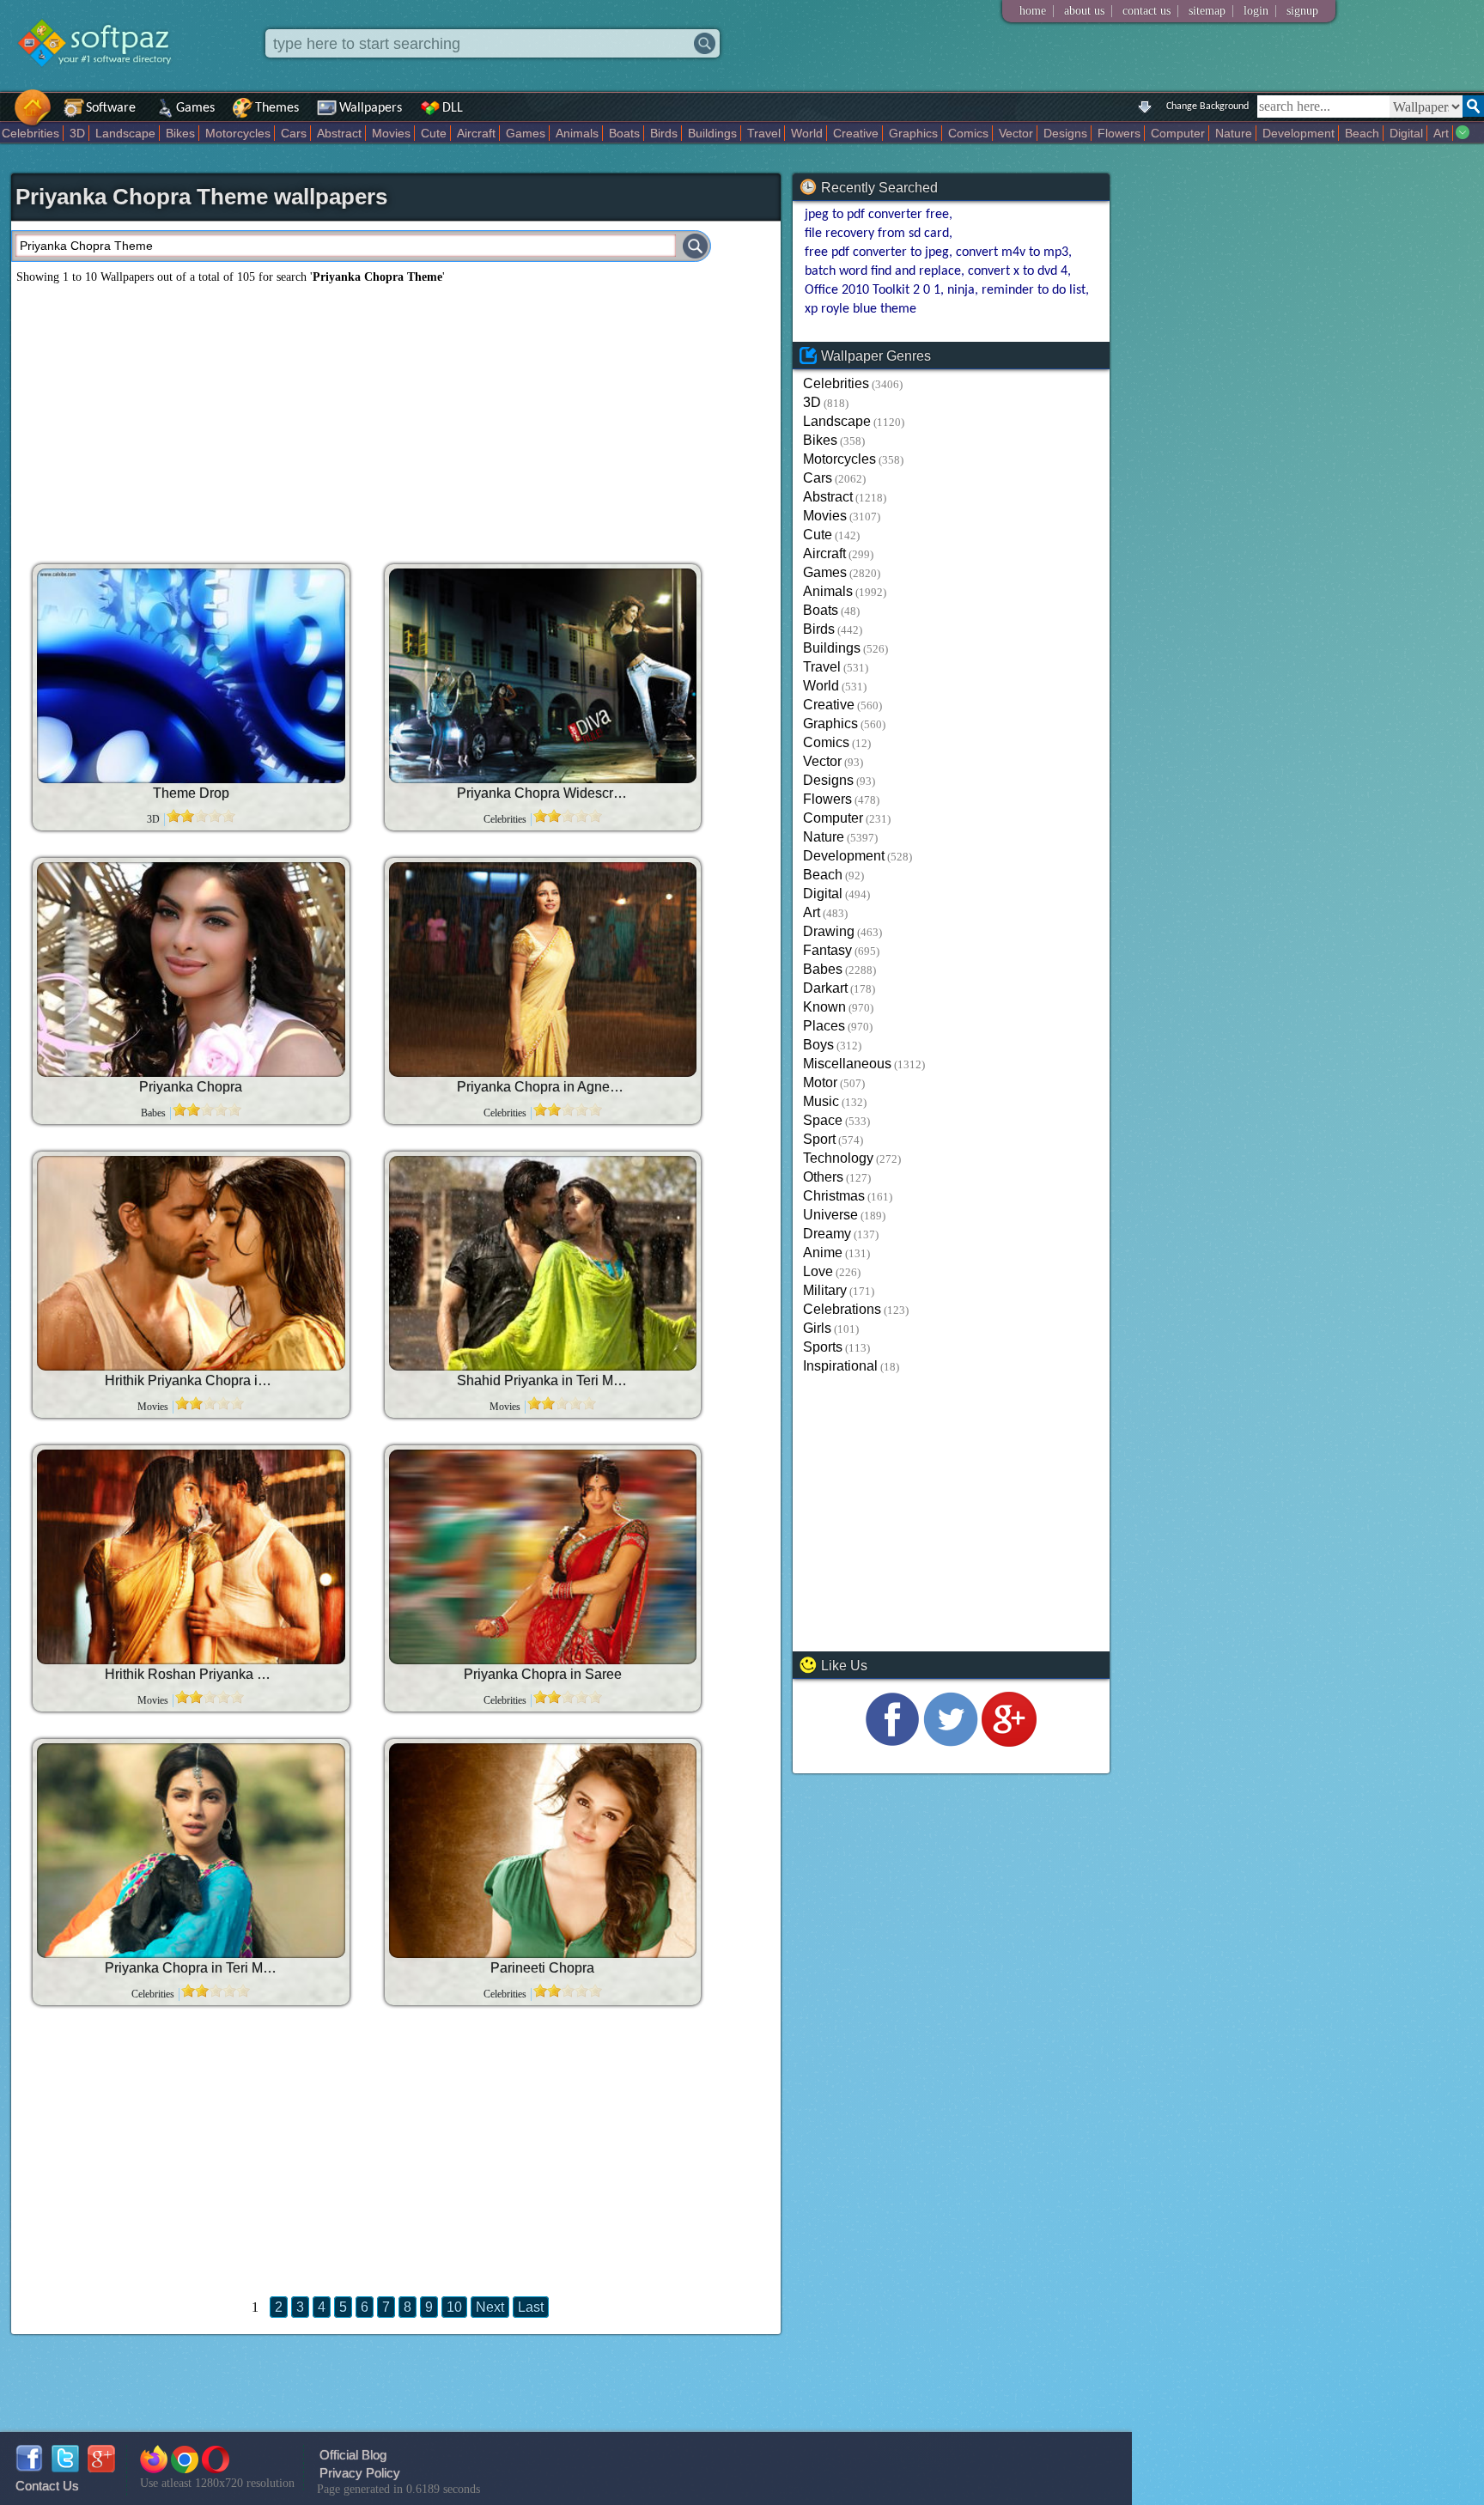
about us (1084, 11)
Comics (968, 133)
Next (490, 2307)
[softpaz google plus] (101, 2468)
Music (821, 1101)
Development (1298, 133)
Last (531, 2307)
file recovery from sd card (877, 234)
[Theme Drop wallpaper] (191, 676)
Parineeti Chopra (542, 1968)
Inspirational (840, 1366)
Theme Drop (191, 793)
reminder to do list (1034, 290)
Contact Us (47, 2486)
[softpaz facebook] (29, 2468)
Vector (1016, 133)
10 (454, 2307)
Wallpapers (371, 108)
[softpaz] (6, 116)
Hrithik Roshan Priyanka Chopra (191, 1674)
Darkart (825, 988)
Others (823, 1177)
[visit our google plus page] (1009, 1742)
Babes (823, 969)
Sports (823, 1347)
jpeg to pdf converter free (877, 215)
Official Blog (353, 2455)
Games (195, 108)
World (807, 133)
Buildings (712, 133)
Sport (819, 1139)
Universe (830, 1215)
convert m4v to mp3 (1012, 252)
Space (823, 1120)
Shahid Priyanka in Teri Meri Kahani (543, 1380)
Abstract (339, 133)
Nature (1234, 133)
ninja (961, 290)
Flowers (1119, 133)
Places (824, 1026)
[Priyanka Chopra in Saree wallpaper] (543, 1557)
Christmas (834, 1196)
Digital (1406, 133)
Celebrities (30, 133)
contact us (1146, 11)
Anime (823, 1252)
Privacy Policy (360, 2473)
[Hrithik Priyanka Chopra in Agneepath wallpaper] (191, 1263)
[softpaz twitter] (65, 2468)
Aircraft (476, 133)
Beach (1362, 133)
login (1256, 11)
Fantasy (827, 950)
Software (111, 108)
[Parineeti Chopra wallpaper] (543, 1851)
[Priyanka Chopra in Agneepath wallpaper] (543, 970)
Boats (624, 133)
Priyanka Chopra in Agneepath (543, 1087)
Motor (820, 1082)
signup (1302, 11)
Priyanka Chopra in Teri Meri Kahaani (191, 1968)
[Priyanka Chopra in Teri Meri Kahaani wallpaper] (191, 1851)
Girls (817, 1328)
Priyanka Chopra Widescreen (543, 793)
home (1033, 11)
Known (824, 1007)
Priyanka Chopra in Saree (543, 1674)
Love (818, 1271)
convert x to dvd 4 (1018, 271)
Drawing (829, 931)
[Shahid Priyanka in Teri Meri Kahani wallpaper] (543, 1263)
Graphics (913, 133)
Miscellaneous (847, 1064)
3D (77, 133)
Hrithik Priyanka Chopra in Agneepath (191, 1380)
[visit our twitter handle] (951, 1742)
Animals (577, 133)
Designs (1065, 133)
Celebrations (842, 1309)
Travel (764, 133)
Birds (664, 133)
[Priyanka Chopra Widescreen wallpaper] (543, 676)
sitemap (1207, 11)
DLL (453, 108)
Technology (838, 1158)
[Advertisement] (396, 417)
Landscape (125, 133)
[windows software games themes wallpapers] (103, 81)
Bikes (180, 133)
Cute (434, 133)
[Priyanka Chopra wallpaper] (191, 970)
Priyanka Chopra (191, 1087)
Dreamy (827, 1234)
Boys (818, 1045)
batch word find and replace (883, 271)
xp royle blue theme (861, 309)
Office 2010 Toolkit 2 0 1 (873, 290)
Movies (391, 133)
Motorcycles (238, 133)
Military (825, 1290)
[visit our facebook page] (892, 1742)
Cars (294, 133)
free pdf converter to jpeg (877, 252)
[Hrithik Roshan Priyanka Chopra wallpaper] (191, 1557)
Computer (1178, 133)
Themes (277, 108)
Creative (856, 133)
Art (1441, 133)
